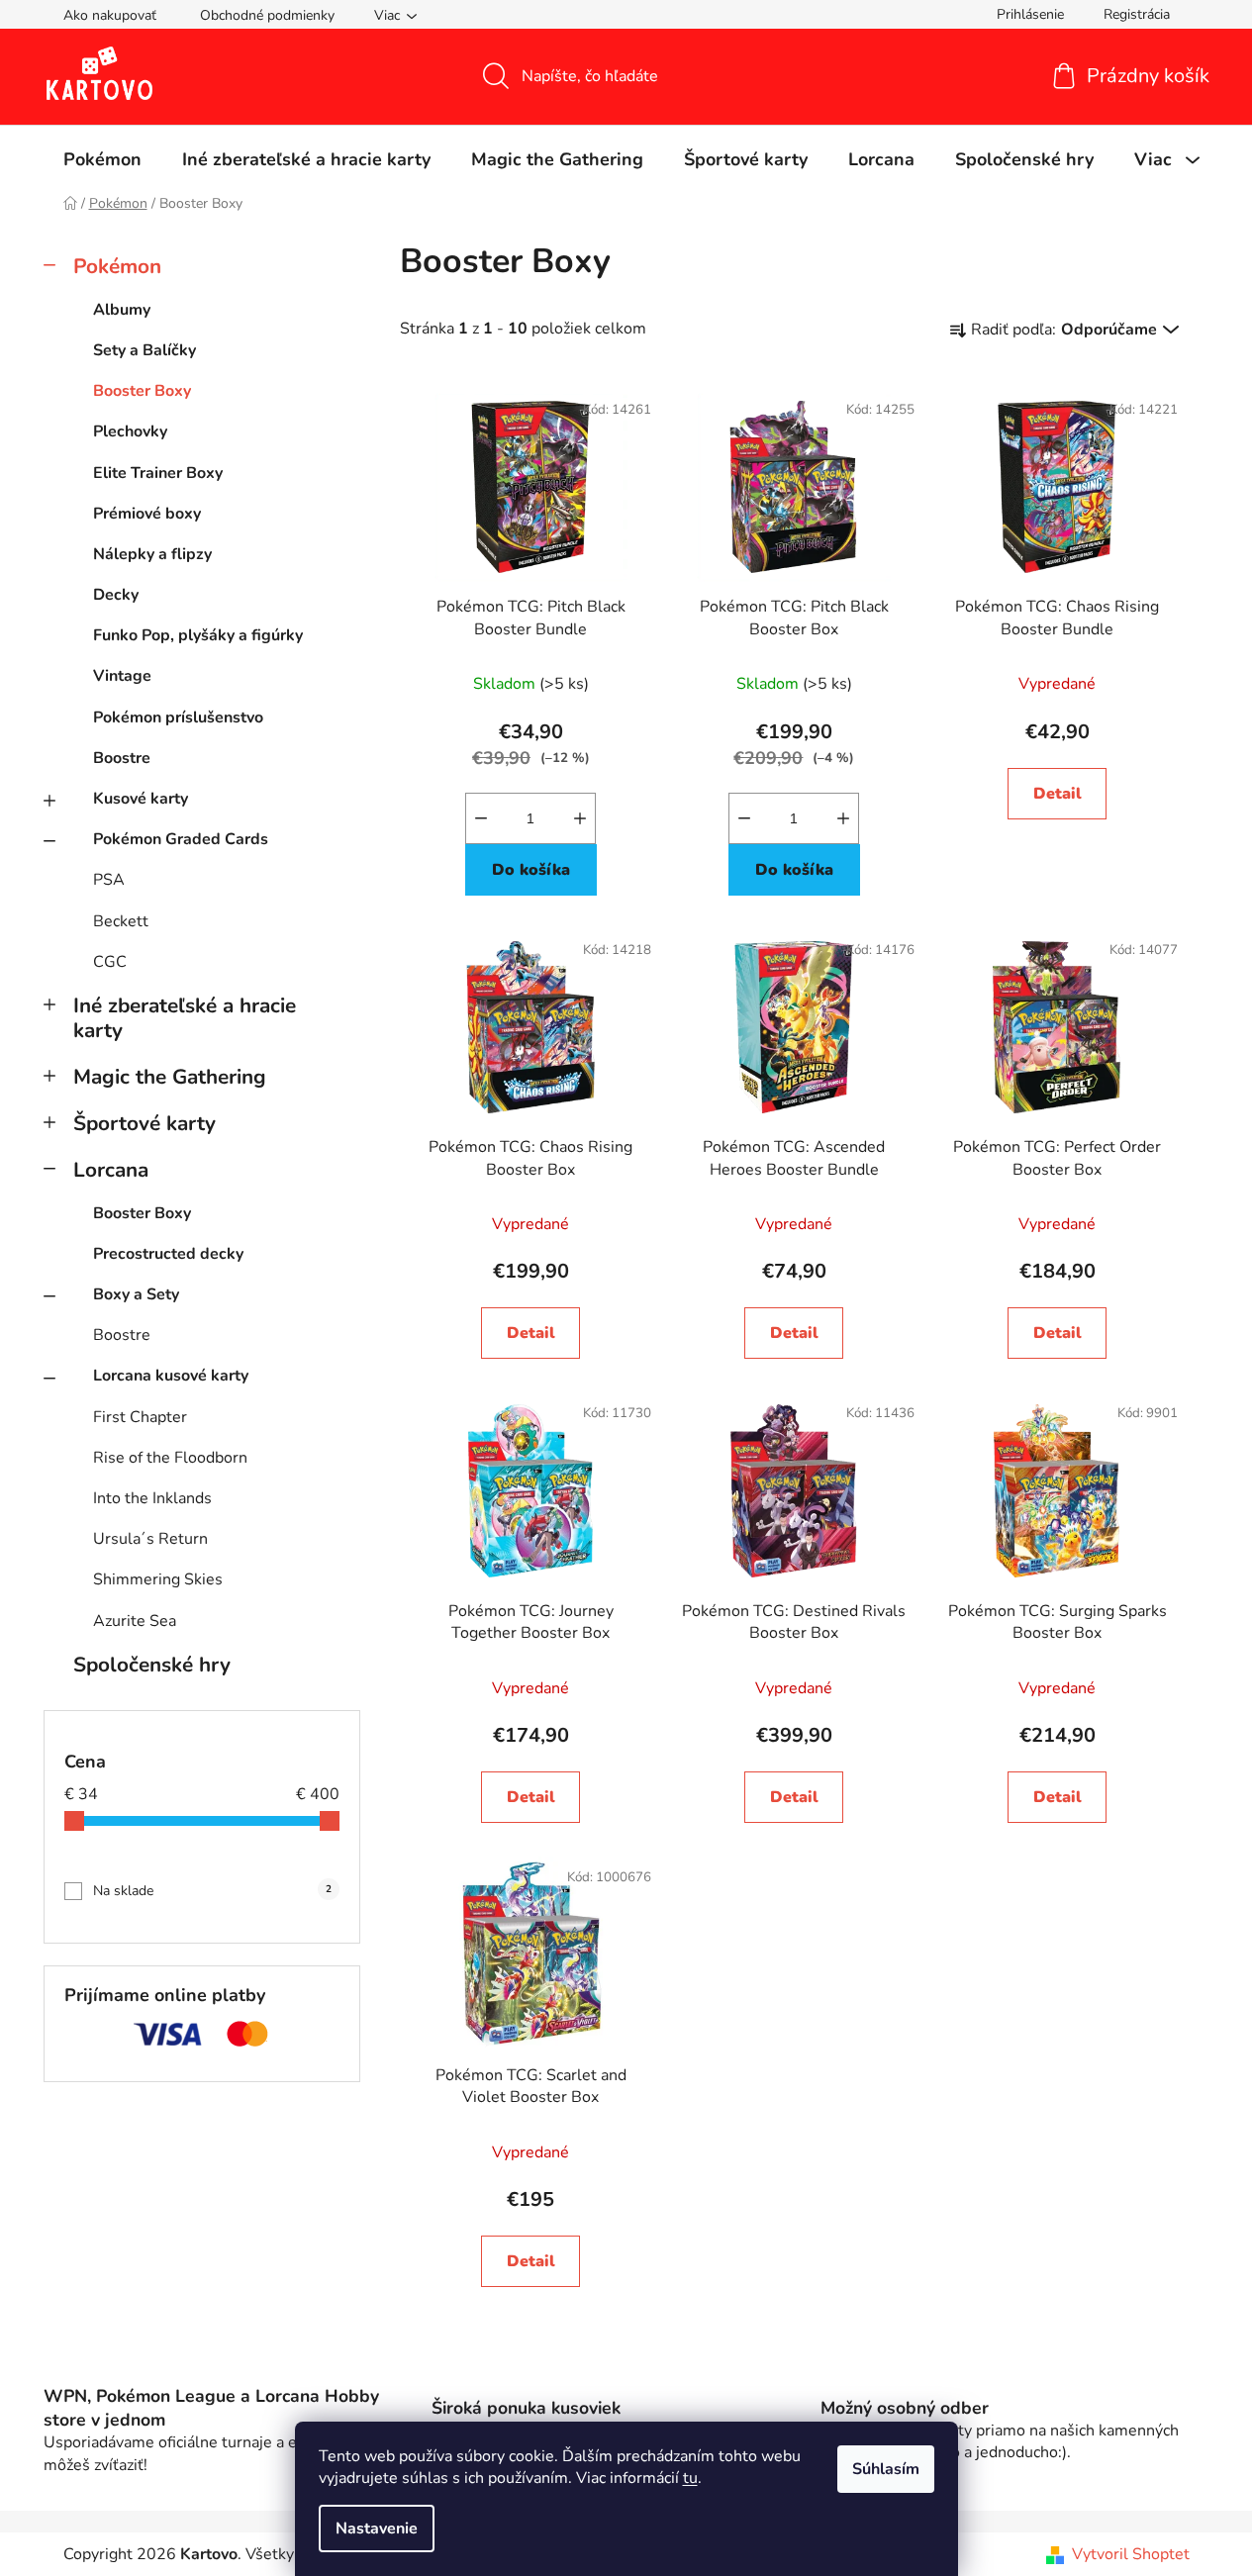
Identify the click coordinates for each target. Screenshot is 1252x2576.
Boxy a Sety (136, 1294)
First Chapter (140, 1417)
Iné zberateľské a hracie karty (185, 1018)
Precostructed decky (168, 1254)
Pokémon (117, 266)
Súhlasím (886, 2469)
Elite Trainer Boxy (158, 473)
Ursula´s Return (150, 1539)
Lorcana (111, 1170)
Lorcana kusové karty (171, 1376)
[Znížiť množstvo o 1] (481, 818)
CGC (110, 962)
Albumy (122, 310)
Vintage (122, 676)
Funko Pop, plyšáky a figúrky (198, 635)
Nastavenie (377, 2528)
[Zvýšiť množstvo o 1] (580, 818)
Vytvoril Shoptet (1131, 2554)
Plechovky (130, 431)
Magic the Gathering (170, 1077)
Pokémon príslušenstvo (178, 717)
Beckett (121, 921)
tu (690, 2478)
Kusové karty (141, 799)
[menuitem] (102, 159)
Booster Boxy (142, 391)
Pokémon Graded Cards (181, 839)
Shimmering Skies (158, 1579)
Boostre (122, 758)
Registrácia (1137, 14)
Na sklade (212, 1891)
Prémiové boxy (147, 514)
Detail (1058, 794)
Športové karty (144, 1123)
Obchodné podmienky (267, 15)
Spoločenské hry (152, 1665)
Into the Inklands (152, 1498)
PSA (109, 880)
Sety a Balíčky (144, 350)
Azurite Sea (135, 1621)
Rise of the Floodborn (170, 1458)
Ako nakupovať (110, 15)
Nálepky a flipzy (152, 554)
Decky (116, 595)
